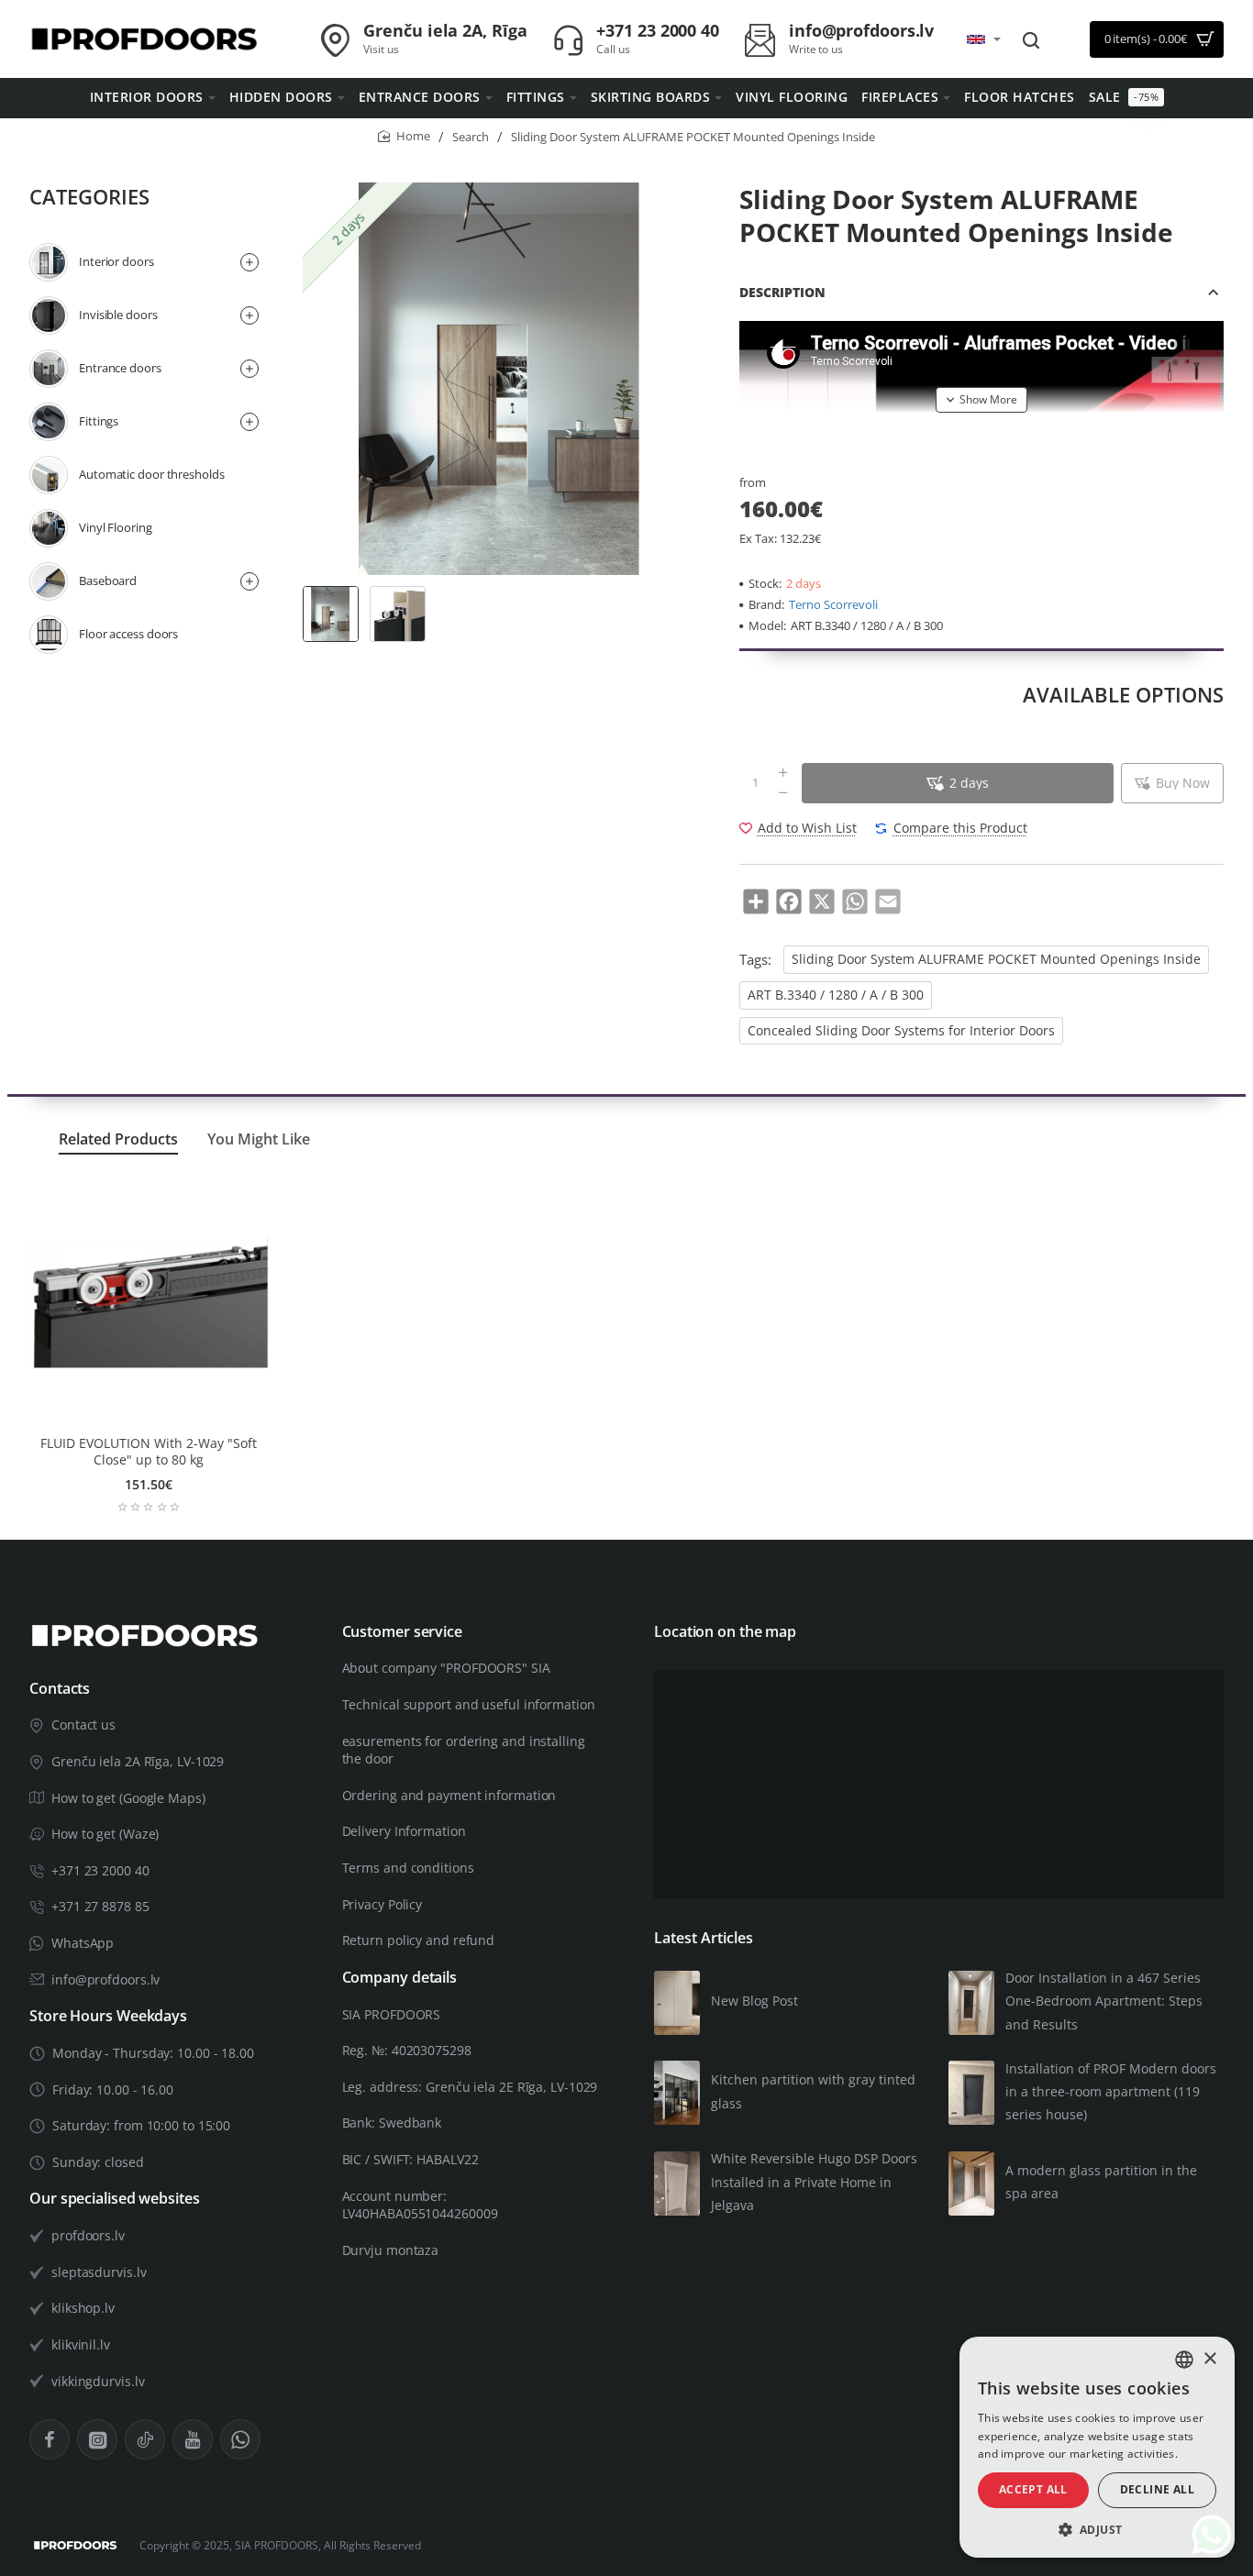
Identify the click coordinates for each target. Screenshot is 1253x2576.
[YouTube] (193, 2439)
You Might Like (259, 1139)
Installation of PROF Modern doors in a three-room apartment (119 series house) (1111, 2091)
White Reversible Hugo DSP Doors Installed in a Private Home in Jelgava (814, 2181)
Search (471, 137)
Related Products (118, 1139)
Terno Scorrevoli (833, 605)
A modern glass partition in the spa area (1101, 2182)
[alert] (1097, 2447)
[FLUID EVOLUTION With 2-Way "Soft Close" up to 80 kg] (149, 1303)
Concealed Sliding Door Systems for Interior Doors (901, 1031)
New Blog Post (754, 2001)
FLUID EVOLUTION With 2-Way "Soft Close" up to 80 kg (149, 1452)
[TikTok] (145, 2439)
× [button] (1209, 2359)
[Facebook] (50, 2439)
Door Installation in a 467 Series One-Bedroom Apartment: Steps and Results (1104, 2001)
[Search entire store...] (1031, 39)
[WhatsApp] (240, 2439)
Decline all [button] (1157, 2489)
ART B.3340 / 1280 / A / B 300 (836, 995)
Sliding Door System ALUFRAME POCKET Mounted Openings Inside (996, 959)
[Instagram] (97, 2439)
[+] (783, 773)
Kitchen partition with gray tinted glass (813, 2091)
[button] (981, 400)
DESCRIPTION (782, 292)
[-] (783, 793)
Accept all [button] (1033, 2489)
